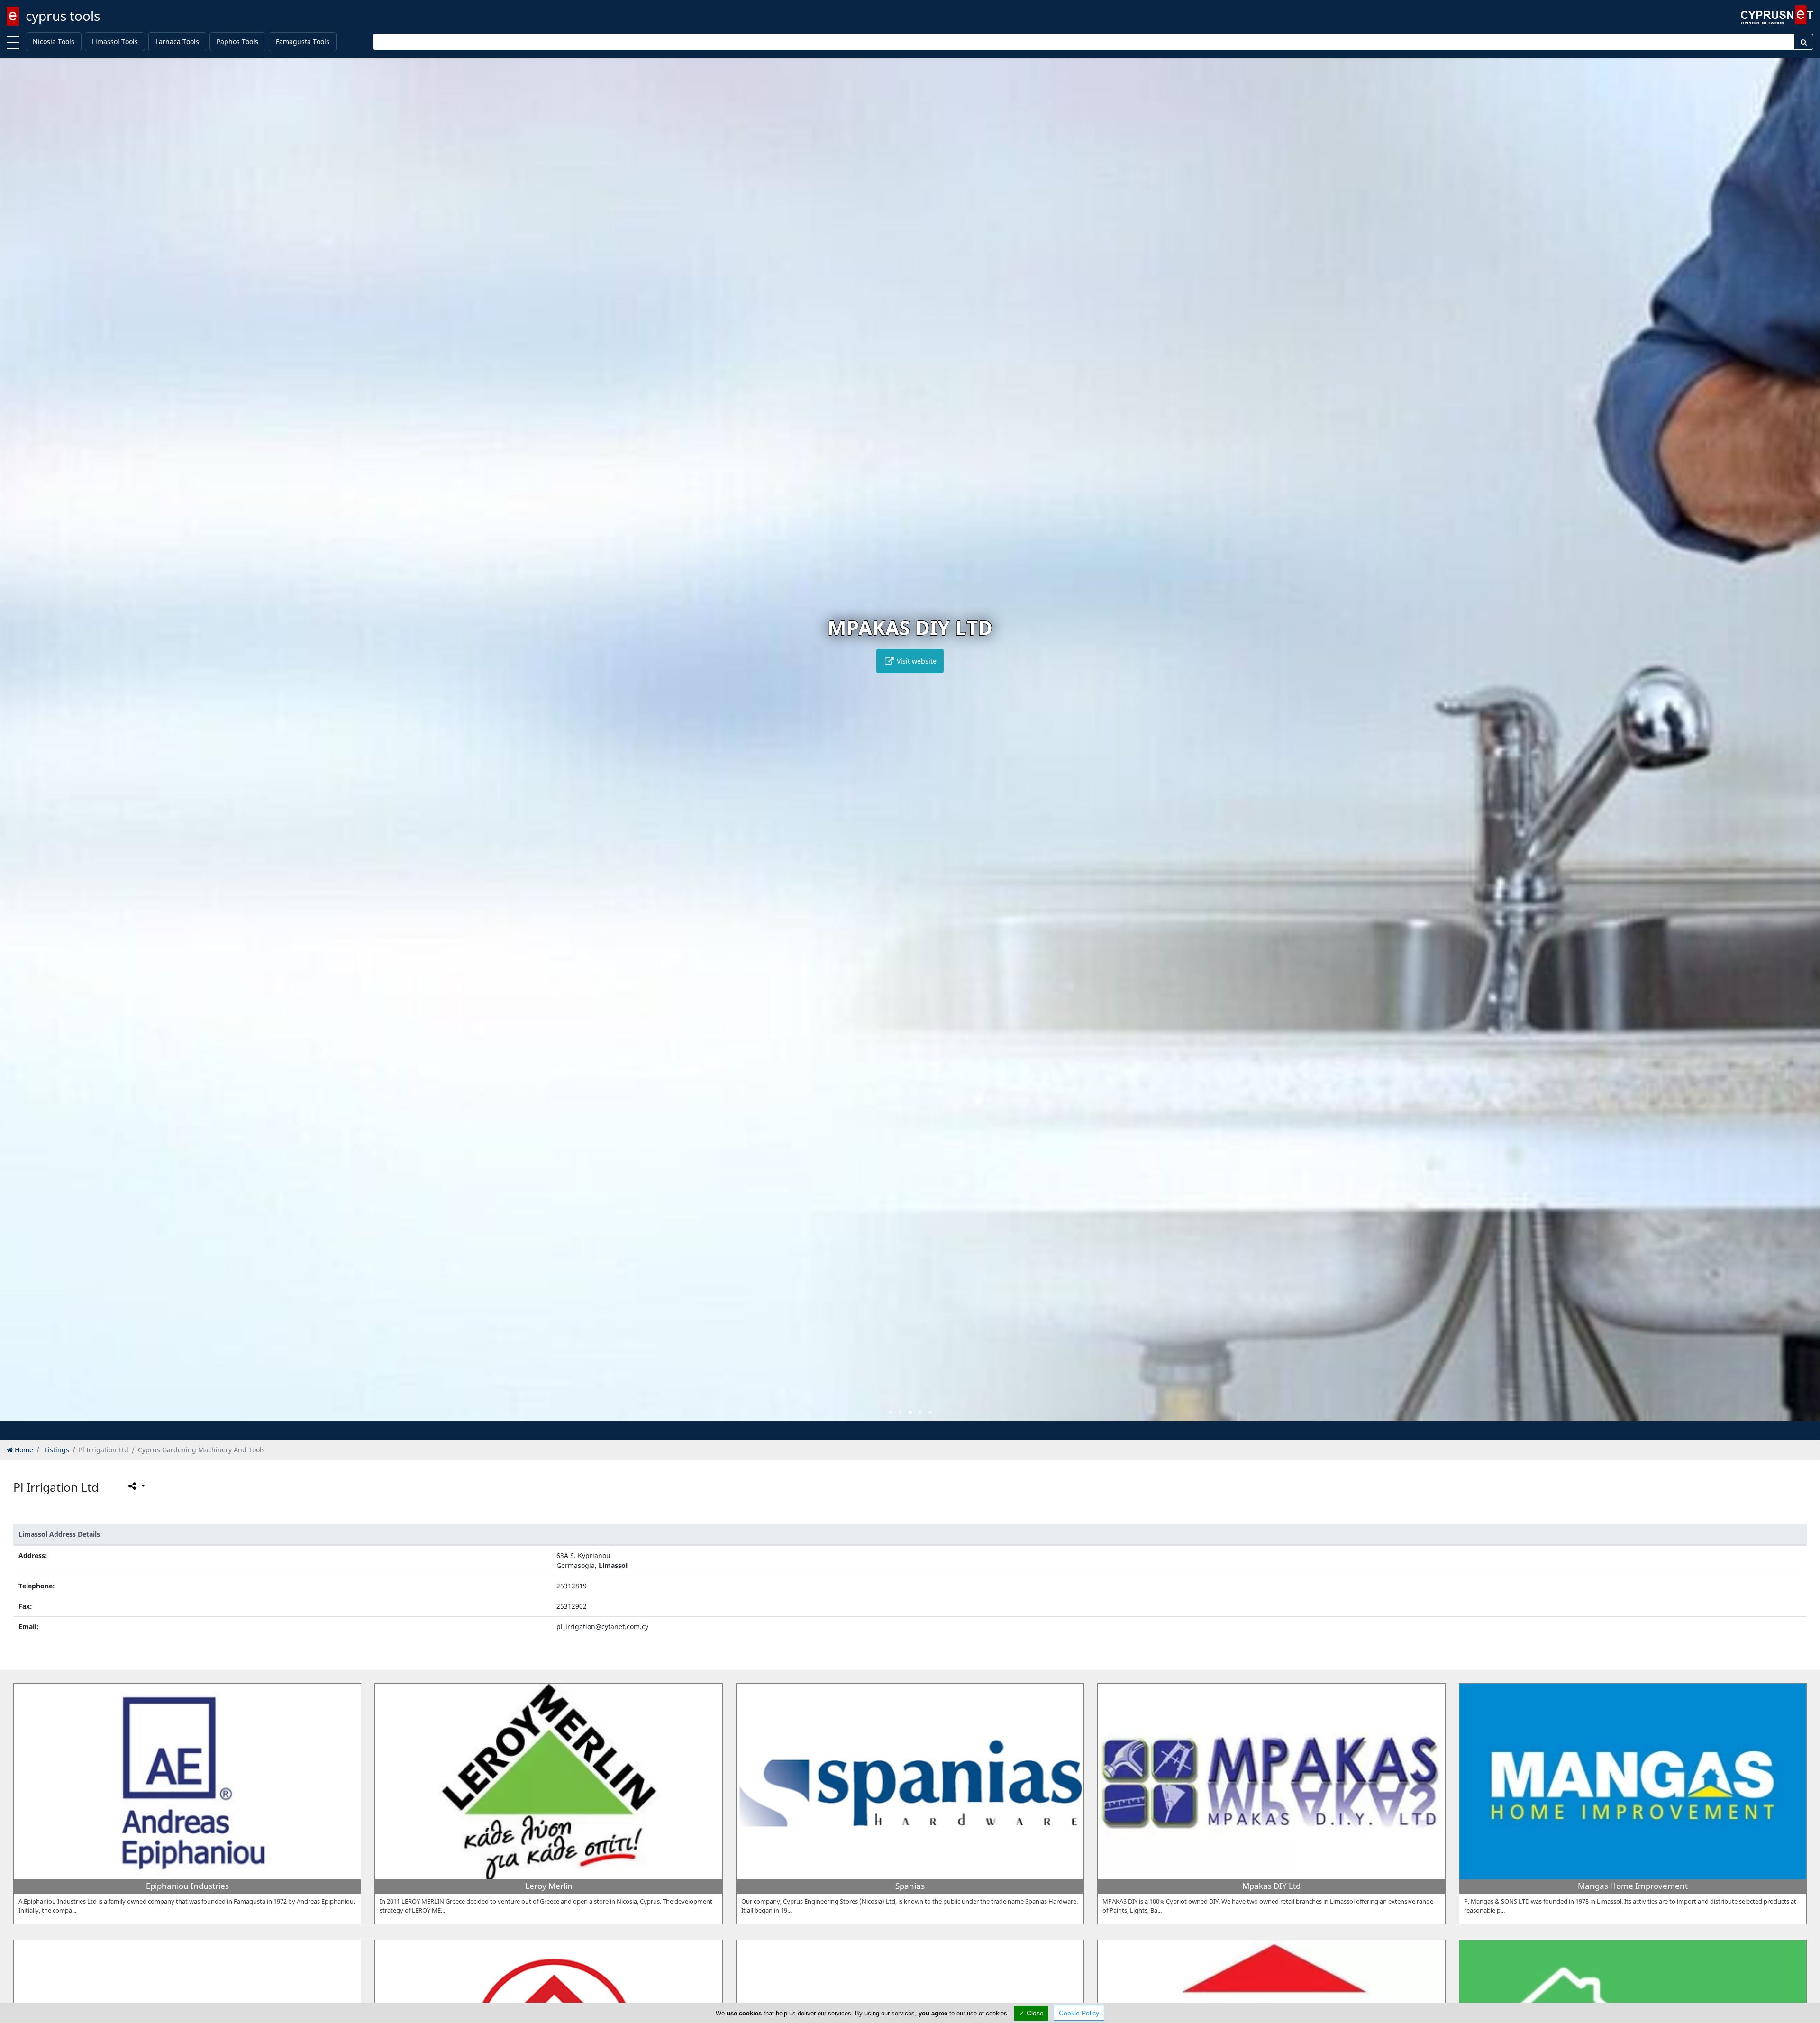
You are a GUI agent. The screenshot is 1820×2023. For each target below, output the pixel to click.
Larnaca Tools (177, 41)
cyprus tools (63, 16)
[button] (890, 1412)
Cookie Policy (1079, 2013)
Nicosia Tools (54, 41)
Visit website (916, 661)
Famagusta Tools (303, 41)
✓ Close (1031, 2013)
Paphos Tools (237, 41)
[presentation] (16, 746)
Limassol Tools (115, 41)
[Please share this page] (136, 1486)
